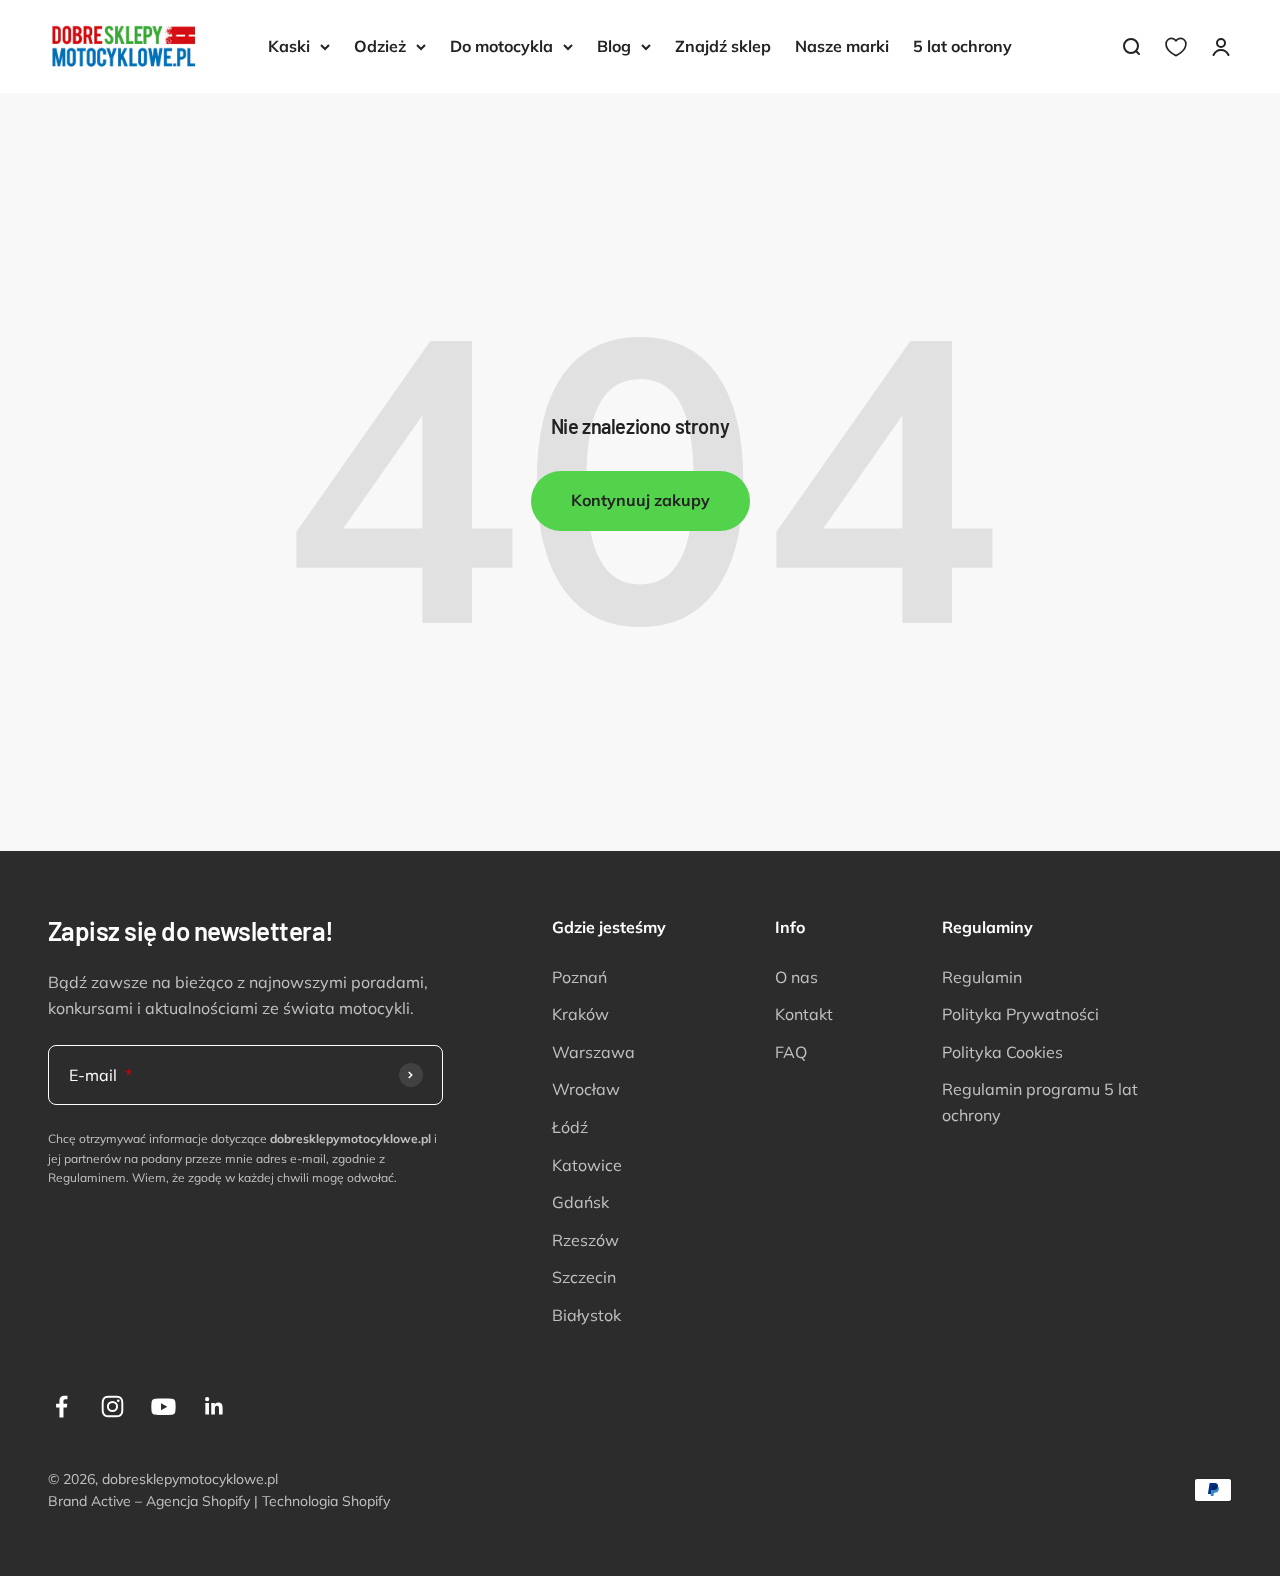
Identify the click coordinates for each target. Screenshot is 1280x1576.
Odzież (380, 46)
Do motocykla (501, 46)
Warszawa (593, 1052)
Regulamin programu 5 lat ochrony (1040, 1102)
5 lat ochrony (962, 46)
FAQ (791, 1052)
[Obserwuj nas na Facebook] (61, 1406)
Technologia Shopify (326, 1501)
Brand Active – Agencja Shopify (149, 1501)
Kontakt (804, 1014)
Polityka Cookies (1002, 1052)
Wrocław (586, 1089)
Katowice (587, 1165)
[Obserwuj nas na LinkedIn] (214, 1406)
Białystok (586, 1315)
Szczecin (584, 1277)
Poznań (579, 977)
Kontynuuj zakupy (640, 500)
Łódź (570, 1127)
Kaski (289, 46)
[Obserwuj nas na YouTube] (163, 1406)
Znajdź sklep (723, 46)
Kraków (580, 1014)
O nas (796, 977)
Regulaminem (87, 1177)
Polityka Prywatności (1020, 1014)
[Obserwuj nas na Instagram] (112, 1406)
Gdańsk (580, 1202)
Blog (614, 46)
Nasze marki (842, 46)
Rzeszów (585, 1240)
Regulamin (982, 977)
